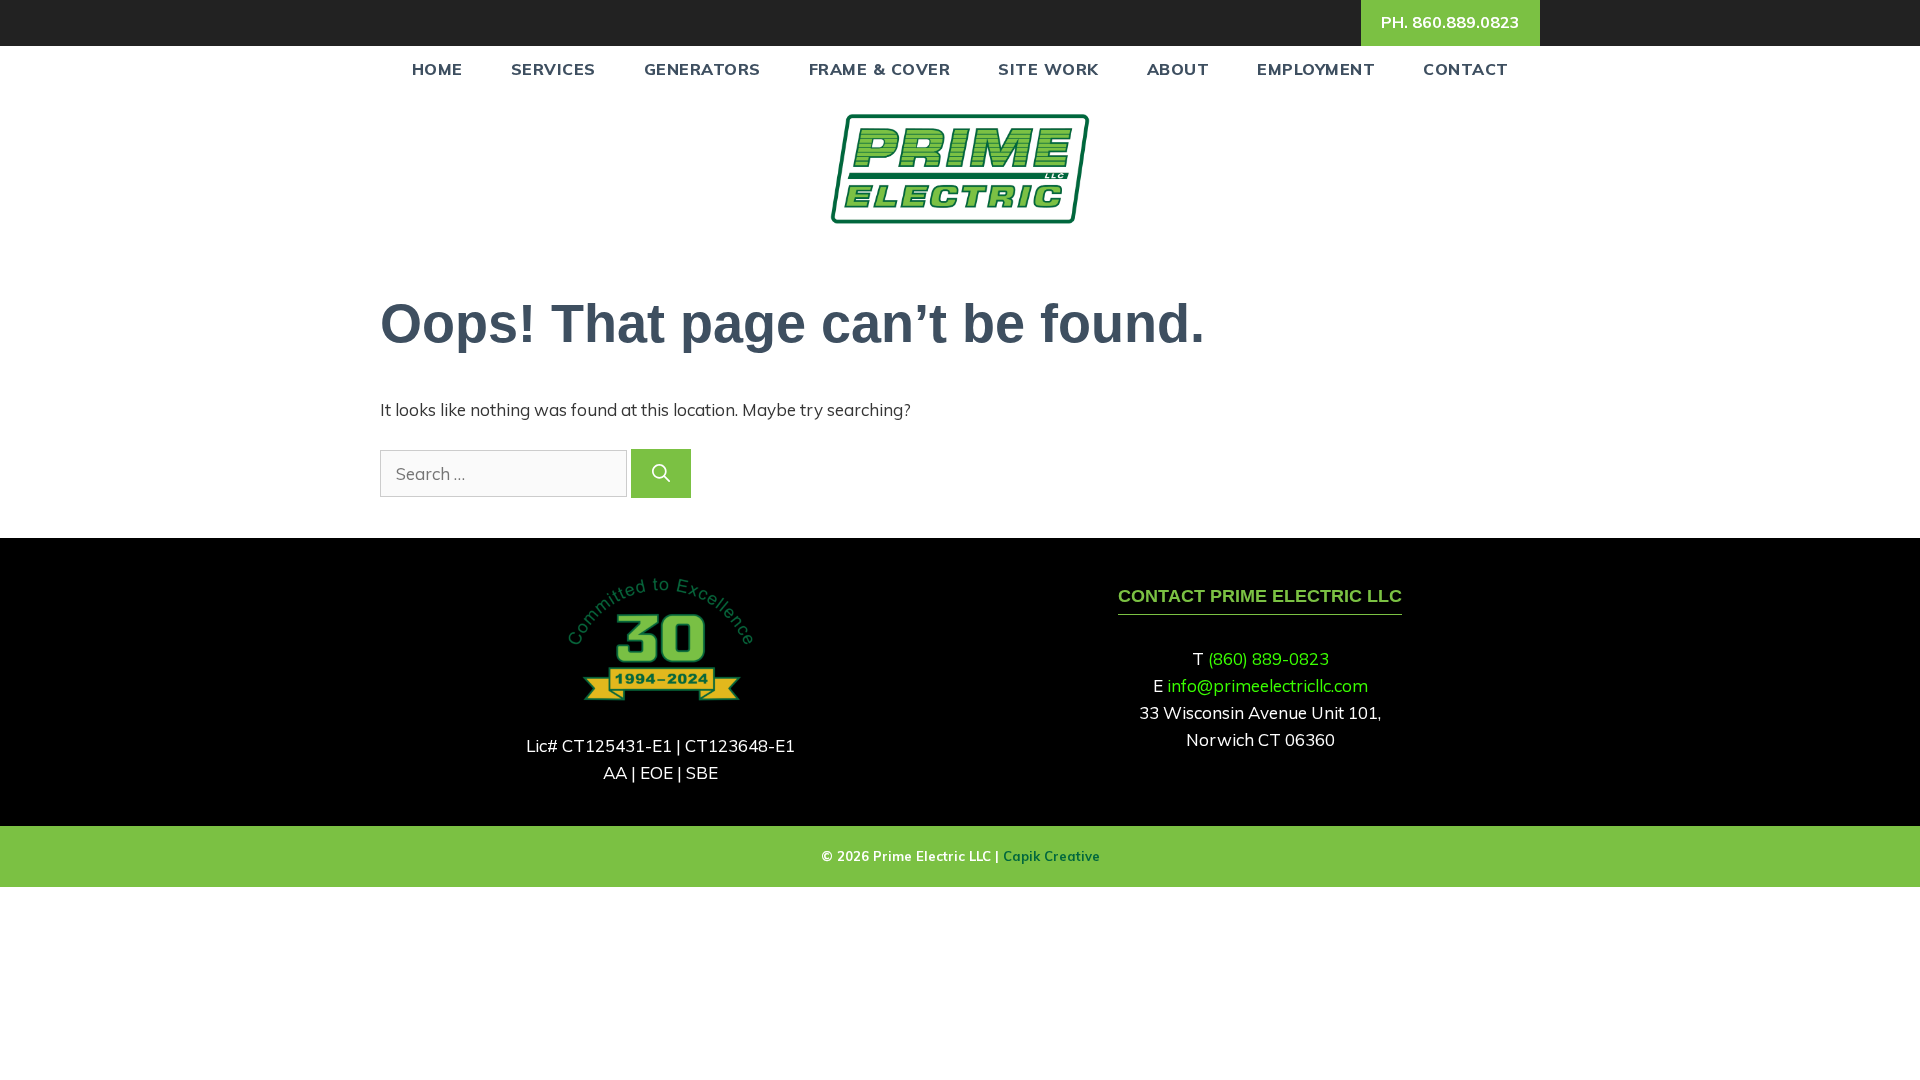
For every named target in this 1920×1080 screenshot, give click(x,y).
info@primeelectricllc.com (1267, 685)
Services (553, 69)
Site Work (1048, 69)
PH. (1450, 22)
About (1178, 69)
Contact (1466, 69)
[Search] (661, 473)
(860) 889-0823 (1268, 658)
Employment (1316, 69)
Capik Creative (1051, 856)
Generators (702, 69)
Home (437, 69)
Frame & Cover (880, 69)
